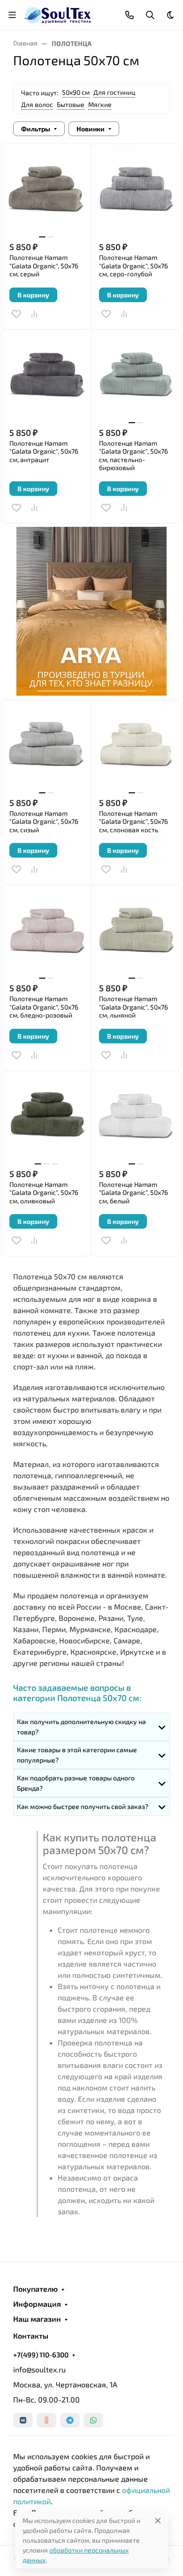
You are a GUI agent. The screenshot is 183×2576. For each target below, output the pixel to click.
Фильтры (36, 129)
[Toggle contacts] (130, 15)
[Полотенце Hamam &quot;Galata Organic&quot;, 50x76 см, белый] (136, 1116)
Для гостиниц (114, 92)
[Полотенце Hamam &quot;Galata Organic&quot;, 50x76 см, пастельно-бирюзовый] (136, 374)
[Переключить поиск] (150, 15)
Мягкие (100, 104)
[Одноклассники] (46, 2420)
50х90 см (76, 92)
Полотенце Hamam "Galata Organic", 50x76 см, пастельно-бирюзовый (133, 456)
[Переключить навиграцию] (12, 15)
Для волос (37, 104)
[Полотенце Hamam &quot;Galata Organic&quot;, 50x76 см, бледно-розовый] (46, 930)
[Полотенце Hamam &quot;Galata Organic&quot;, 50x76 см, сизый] (46, 745)
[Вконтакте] (23, 2420)
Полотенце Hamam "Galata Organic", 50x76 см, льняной (133, 1007)
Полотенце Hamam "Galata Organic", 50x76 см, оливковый (44, 1193)
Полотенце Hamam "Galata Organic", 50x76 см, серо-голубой (133, 266)
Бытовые (71, 104)
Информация (37, 2304)
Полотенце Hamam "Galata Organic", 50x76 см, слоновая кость (133, 821)
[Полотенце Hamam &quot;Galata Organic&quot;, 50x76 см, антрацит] (46, 374)
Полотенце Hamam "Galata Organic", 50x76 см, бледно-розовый (44, 1007)
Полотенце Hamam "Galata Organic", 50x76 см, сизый (44, 821)
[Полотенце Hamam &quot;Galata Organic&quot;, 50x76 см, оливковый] (46, 1116)
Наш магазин (37, 2319)
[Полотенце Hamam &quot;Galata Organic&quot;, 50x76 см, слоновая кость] (136, 745)
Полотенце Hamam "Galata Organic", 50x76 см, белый (133, 1193)
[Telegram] (70, 2420)
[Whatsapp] (93, 2420)
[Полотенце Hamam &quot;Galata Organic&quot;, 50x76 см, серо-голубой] (136, 189)
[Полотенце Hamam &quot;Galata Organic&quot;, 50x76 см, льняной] (136, 930)
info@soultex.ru (39, 2369)
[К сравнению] (34, 314)
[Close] (158, 2520)
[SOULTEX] (58, 14)
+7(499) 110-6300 (41, 2355)
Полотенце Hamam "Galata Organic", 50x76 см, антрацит (44, 451)
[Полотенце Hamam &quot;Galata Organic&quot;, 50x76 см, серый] (46, 189)
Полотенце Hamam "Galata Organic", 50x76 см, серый (44, 266)
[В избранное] (16, 314)
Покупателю (35, 2289)
